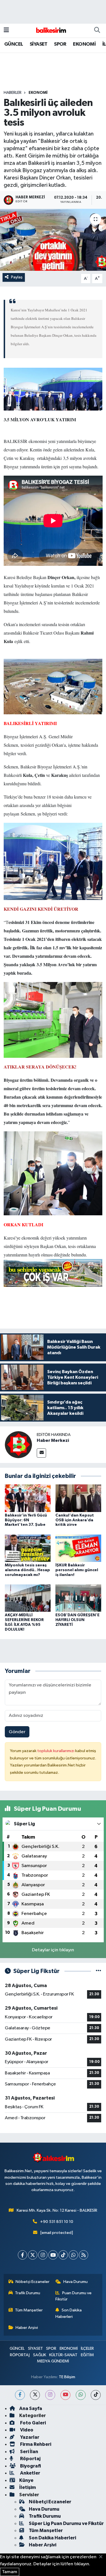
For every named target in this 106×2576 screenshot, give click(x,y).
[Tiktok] (63, 2255)
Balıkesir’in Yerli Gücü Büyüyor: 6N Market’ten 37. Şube (26, 1520)
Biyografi (30, 2466)
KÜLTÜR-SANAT (63, 2355)
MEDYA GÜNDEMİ (53, 2361)
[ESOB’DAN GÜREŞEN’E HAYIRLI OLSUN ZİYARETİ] (78, 1598)
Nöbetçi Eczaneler (33, 2282)
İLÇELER (87, 2348)
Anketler (30, 2473)
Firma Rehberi (35, 2444)
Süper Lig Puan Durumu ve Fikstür (66, 2523)
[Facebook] (22, 2255)
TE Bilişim (67, 2377)
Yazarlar (29, 2437)
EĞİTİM (87, 2355)
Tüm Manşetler (29, 2310)
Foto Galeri (33, 2423)
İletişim (28, 2487)
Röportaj (30, 2459)
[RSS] (84, 2255)
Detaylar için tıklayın (53, 1950)
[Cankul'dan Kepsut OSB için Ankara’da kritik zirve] (78, 1498)
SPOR (60, 44)
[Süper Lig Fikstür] (99, 1971)
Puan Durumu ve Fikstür (73, 2296)
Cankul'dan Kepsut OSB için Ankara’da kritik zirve (75, 1520)
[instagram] (50, 2395)
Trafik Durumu (28, 2293)
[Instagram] (43, 2255)
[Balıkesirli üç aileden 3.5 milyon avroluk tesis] (53, 240)
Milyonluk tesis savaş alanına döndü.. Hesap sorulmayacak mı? (27, 1570)
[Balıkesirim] (50, 30)
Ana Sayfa (31, 2408)
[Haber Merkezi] (18, 1445)
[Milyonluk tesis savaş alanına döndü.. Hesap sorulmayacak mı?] (28, 1548)
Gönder (17, 1732)
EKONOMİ (84, 44)
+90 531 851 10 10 (57, 2222)
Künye (26, 2480)
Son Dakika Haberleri (69, 2313)
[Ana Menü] (6, 30)
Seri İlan (29, 2452)
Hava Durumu (75, 2282)
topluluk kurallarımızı (56, 1751)
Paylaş (17, 277)
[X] (33, 2255)
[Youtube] (53, 2255)
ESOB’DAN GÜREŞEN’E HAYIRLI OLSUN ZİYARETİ (77, 1620)
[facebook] (20, 2395)
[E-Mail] (41, 1453)
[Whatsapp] (73, 2255)
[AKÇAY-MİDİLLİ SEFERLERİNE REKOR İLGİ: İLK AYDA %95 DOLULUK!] (28, 1598)
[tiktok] (96, 2395)
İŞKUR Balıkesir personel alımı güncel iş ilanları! (77, 1570)
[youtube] (65, 2395)
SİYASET (39, 44)
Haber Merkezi (53, 1440)
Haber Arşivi (27, 2328)
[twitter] (35, 2395)
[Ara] (97, 30)
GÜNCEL (14, 44)
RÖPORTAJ (20, 2355)
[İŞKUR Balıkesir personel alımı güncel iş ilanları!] (78, 1548)
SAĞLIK (40, 2355)
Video (26, 2430)
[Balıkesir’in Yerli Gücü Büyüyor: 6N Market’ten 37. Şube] (28, 1498)
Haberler (13, 93)
